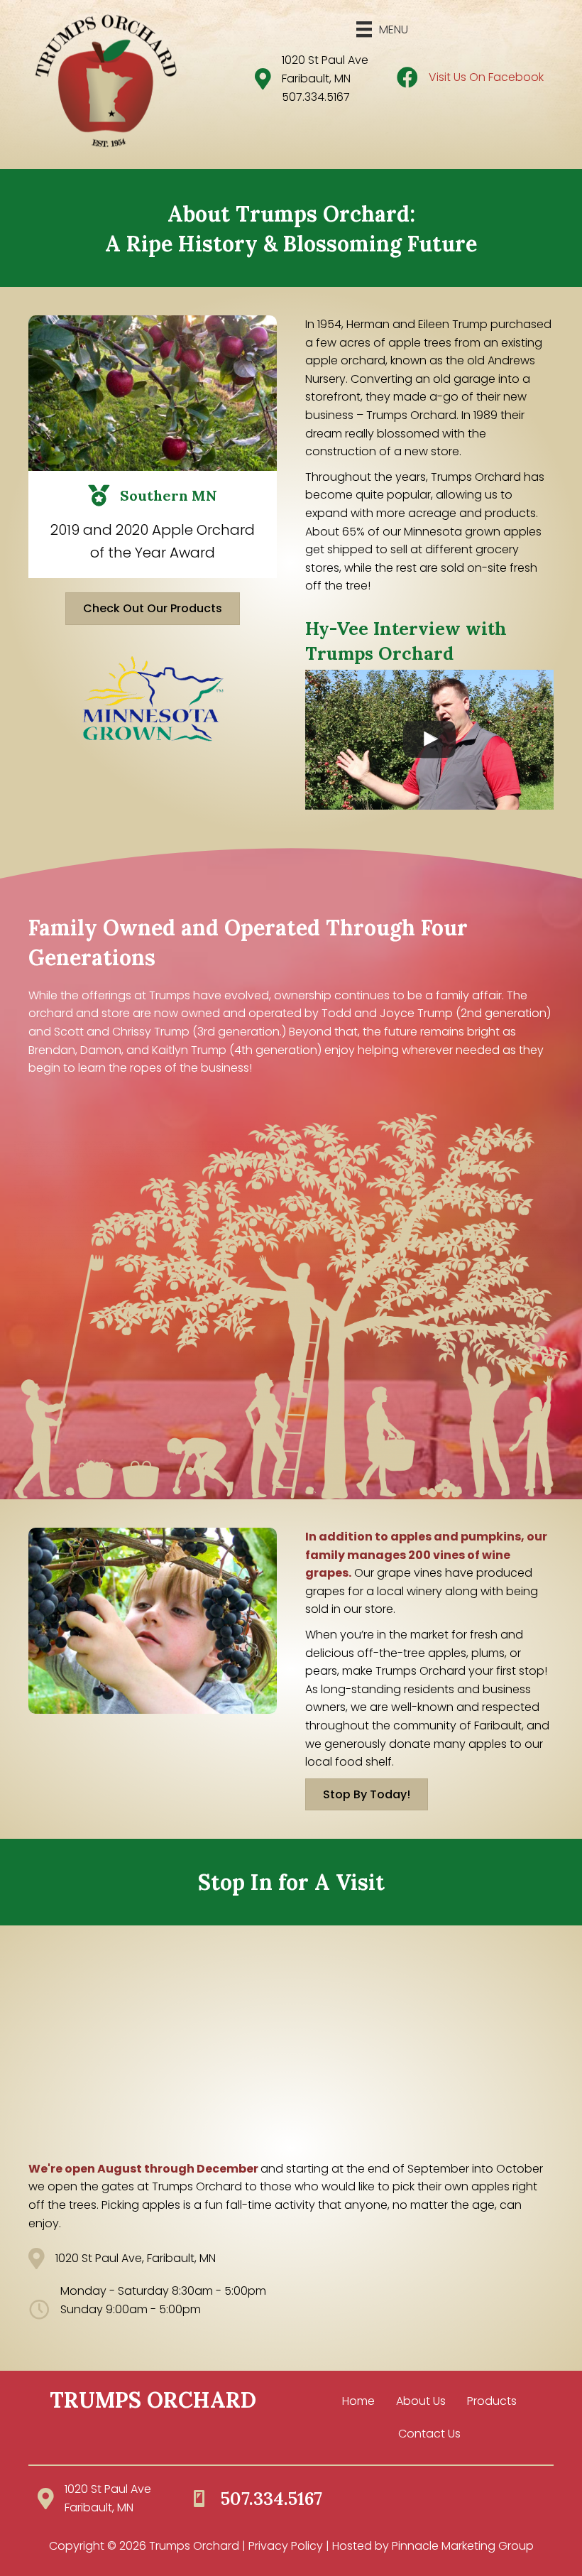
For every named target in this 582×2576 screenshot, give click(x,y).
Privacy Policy (286, 2546)
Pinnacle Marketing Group (463, 2546)
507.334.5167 (316, 97)
